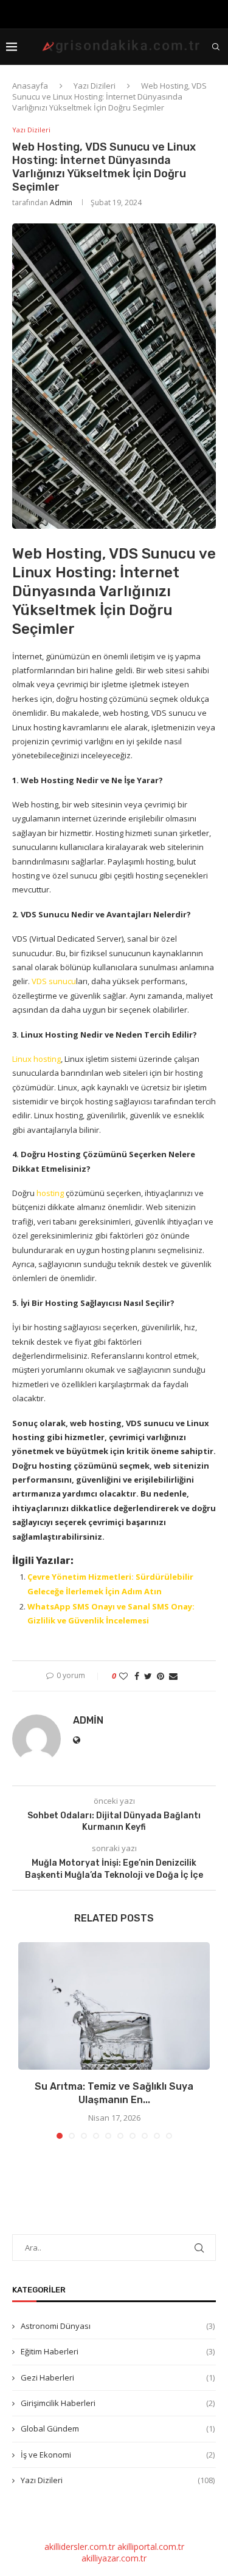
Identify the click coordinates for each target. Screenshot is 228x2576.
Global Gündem (118, 2428)
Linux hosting (36, 1059)
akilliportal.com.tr (151, 2547)
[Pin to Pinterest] (161, 1676)
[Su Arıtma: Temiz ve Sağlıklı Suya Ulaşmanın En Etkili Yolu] (114, 2006)
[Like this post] (123, 1676)
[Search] (216, 47)
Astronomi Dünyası (118, 2326)
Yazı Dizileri (95, 86)
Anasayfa (30, 86)
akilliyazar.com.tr (114, 2558)
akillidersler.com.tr (80, 2547)
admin (61, 202)
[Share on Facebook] (137, 1676)
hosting (50, 1193)
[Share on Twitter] (148, 1676)
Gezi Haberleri (118, 2377)
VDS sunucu (54, 981)
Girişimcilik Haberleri (118, 2403)
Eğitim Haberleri (118, 2351)
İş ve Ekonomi (118, 2455)
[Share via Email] (173, 1676)
